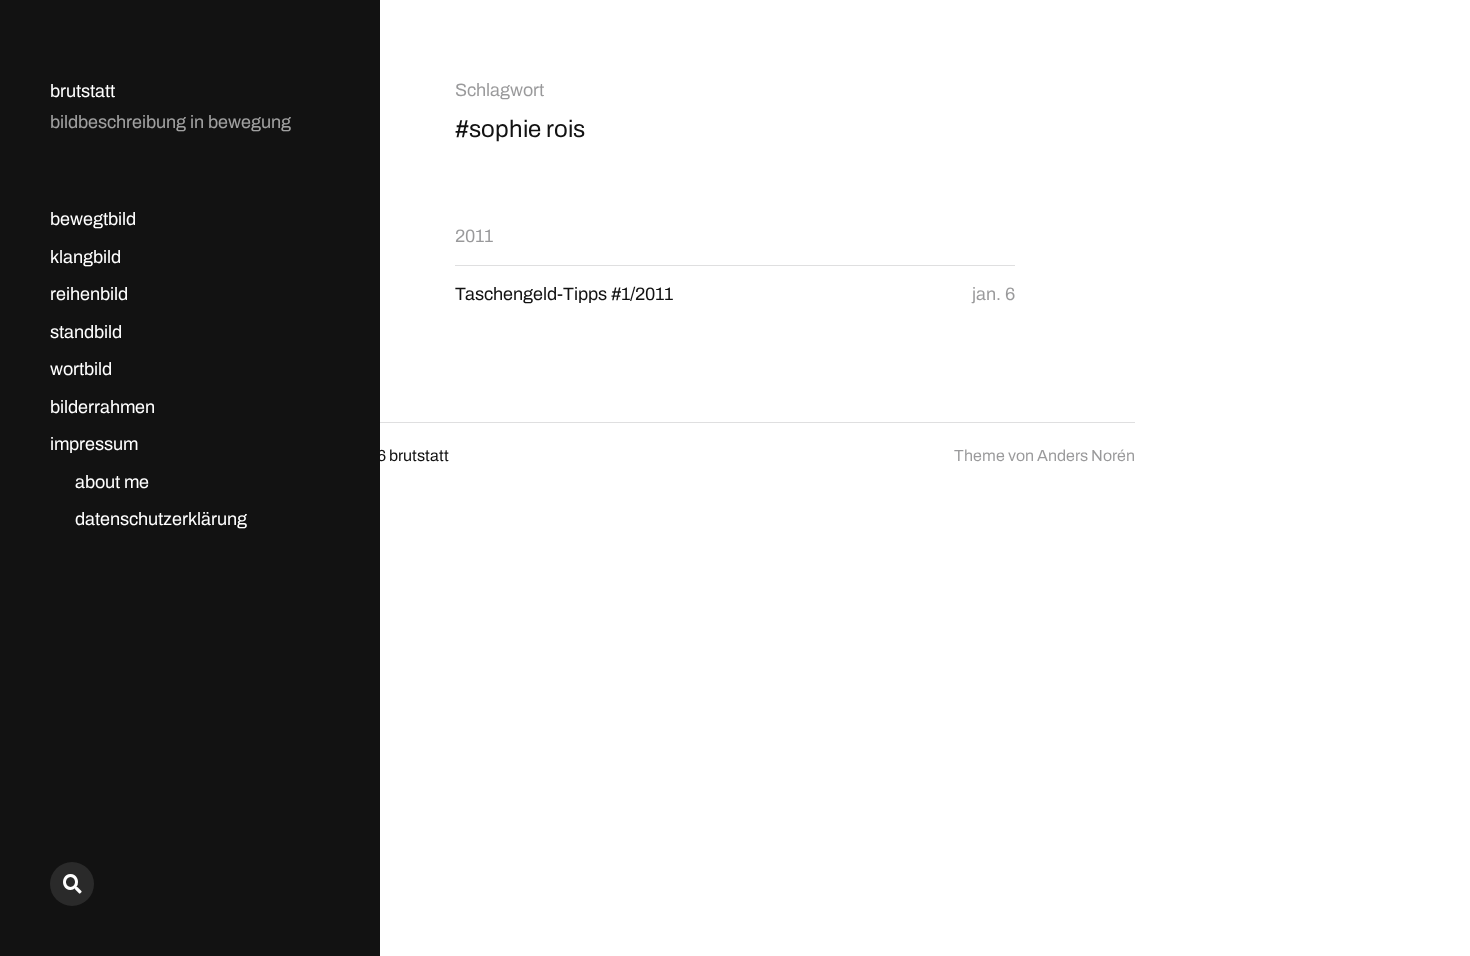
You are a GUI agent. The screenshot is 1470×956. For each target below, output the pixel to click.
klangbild (85, 257)
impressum (94, 444)
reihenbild (89, 294)
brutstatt (82, 91)
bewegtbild (93, 219)
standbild (86, 332)
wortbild (81, 369)
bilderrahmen (102, 407)
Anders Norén (1086, 455)
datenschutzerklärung (161, 519)
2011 (474, 236)
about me (112, 482)
